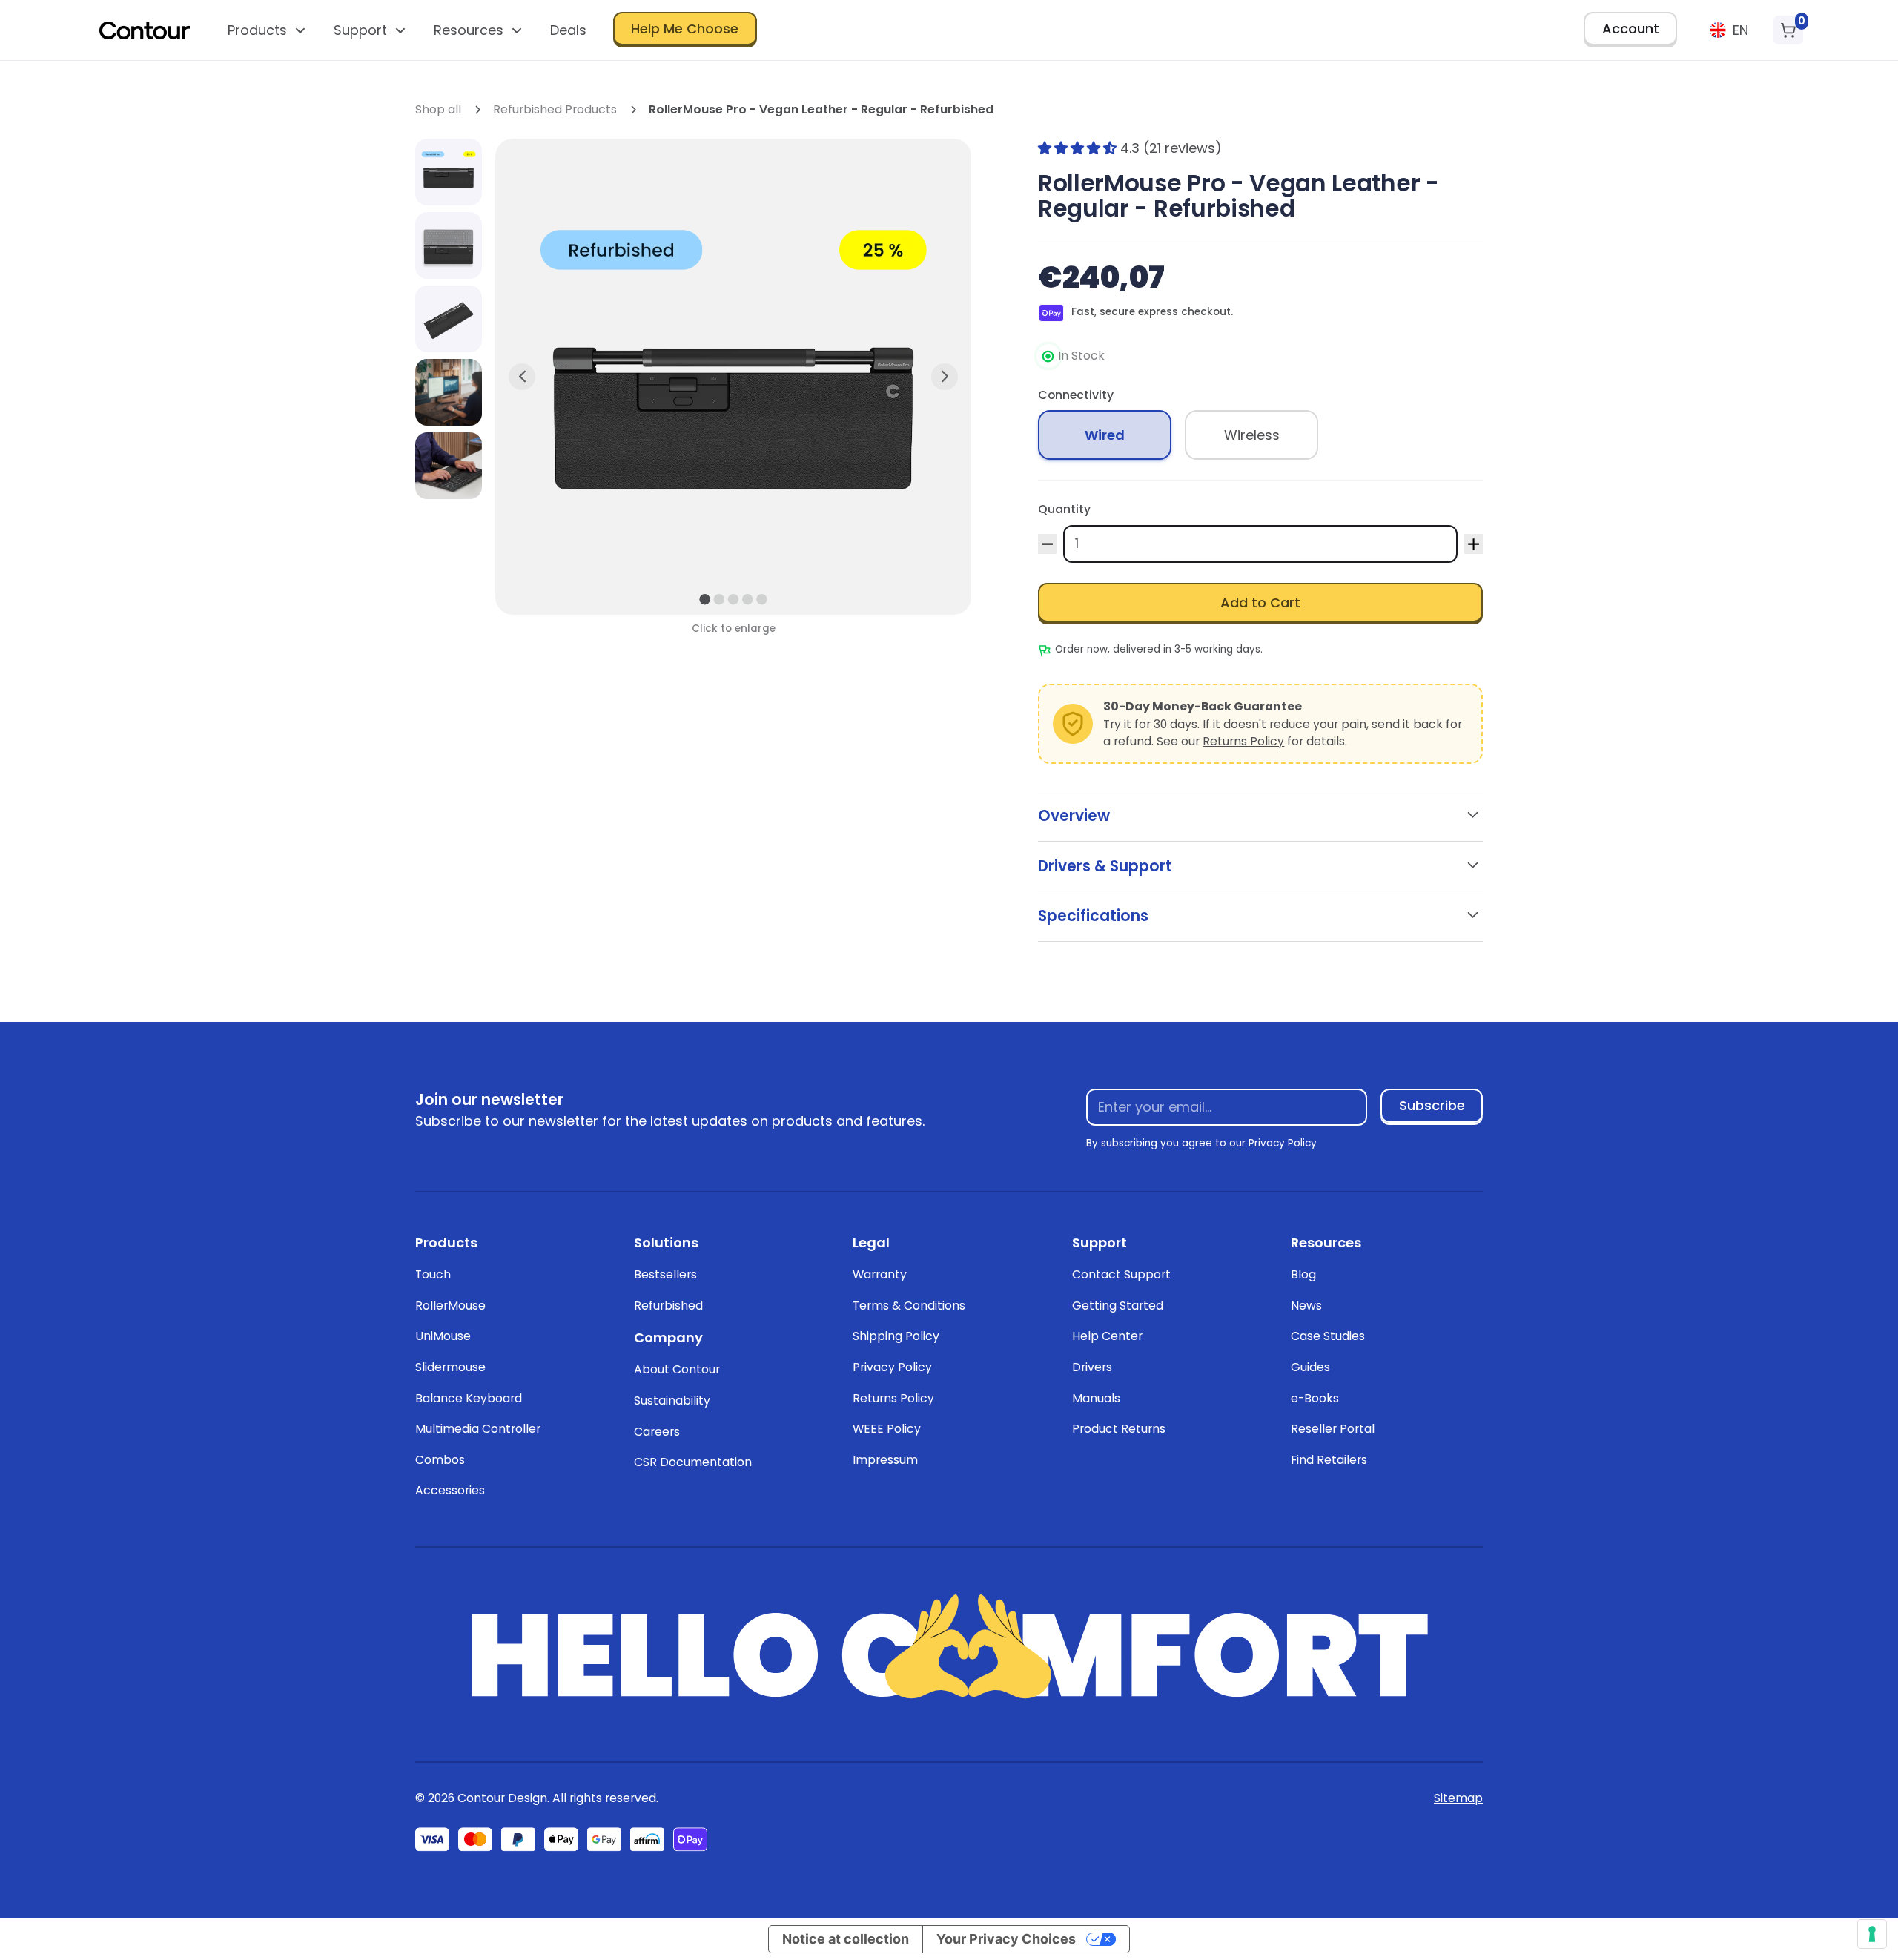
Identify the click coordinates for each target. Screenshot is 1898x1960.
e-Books (1315, 1398)
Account (1631, 29)
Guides (1310, 1367)
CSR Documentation (693, 1462)
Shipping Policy (896, 1336)
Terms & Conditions (909, 1306)
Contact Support (1121, 1274)
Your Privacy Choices (1006, 1939)
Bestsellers (665, 1274)
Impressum (885, 1460)
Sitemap (1458, 1798)
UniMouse (443, 1336)
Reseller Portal (1333, 1429)
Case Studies (1328, 1336)
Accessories (450, 1490)
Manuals (1096, 1398)
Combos (440, 1460)
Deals (568, 30)
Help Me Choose (685, 29)
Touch (433, 1274)
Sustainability (672, 1400)
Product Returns (1119, 1429)
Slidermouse (450, 1367)
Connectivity (1076, 395)
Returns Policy (1243, 741)
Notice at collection (846, 1939)
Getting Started (1118, 1306)
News (1306, 1306)
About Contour (677, 1369)
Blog (1303, 1274)
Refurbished (668, 1306)
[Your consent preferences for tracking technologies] (1872, 1934)
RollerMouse (450, 1306)
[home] (145, 30)
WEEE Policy (887, 1429)
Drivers (1092, 1367)
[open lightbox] (449, 172)
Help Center (1107, 1336)
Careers (657, 1432)
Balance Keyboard (469, 1398)
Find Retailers (1329, 1460)
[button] (267, 30)
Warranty (880, 1274)
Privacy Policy (892, 1367)
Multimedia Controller (478, 1429)
